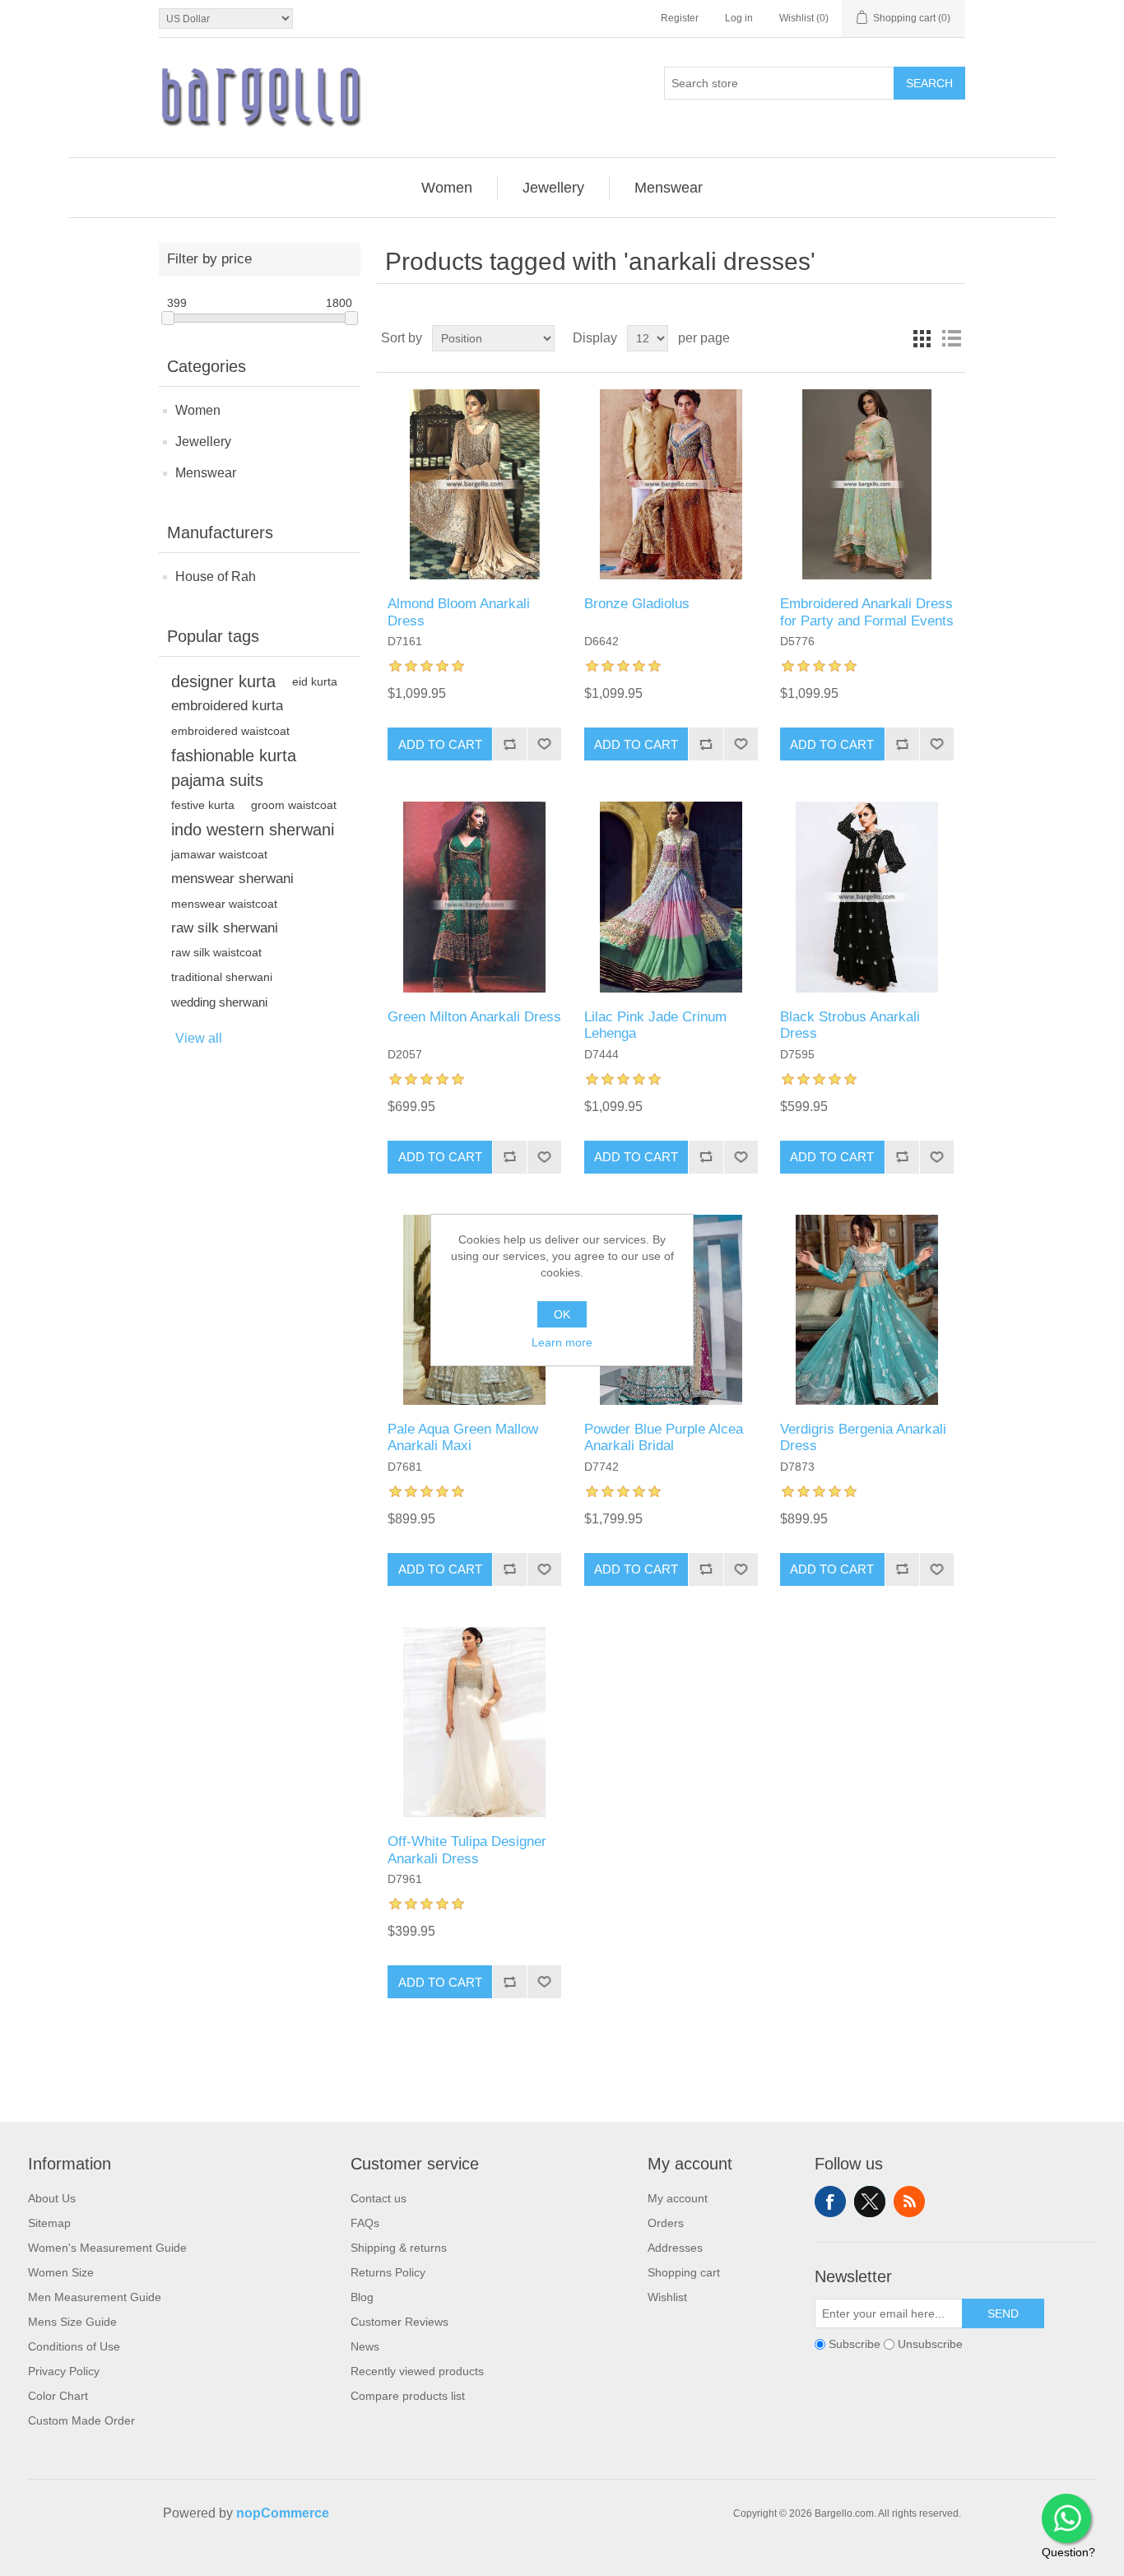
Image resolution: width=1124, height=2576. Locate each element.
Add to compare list (509, 744)
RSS (909, 2202)
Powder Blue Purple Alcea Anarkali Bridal (664, 1437)
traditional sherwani (222, 977)
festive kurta (203, 805)
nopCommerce (283, 2513)
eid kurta (315, 681)
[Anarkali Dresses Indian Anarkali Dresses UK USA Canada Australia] (474, 897)
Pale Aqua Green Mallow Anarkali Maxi (463, 1437)
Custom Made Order (81, 2420)
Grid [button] (922, 338)
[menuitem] (447, 188)
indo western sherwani (253, 830)
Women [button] (447, 188)
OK (562, 1314)
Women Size (61, 2272)
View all (199, 1038)
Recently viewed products (417, 2371)
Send (1003, 2313)
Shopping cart (684, 2272)
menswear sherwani (232, 879)
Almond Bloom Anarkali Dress (459, 612)
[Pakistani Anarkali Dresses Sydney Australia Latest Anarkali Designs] (474, 484)
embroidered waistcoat (230, 731)
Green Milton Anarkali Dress (474, 1017)
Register (680, 18)
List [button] (951, 338)
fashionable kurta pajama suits (234, 768)
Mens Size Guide (72, 2322)
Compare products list (408, 2396)
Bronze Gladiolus (637, 604)
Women (198, 410)
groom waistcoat (294, 805)
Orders (666, 2223)
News (365, 2346)
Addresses (675, 2248)
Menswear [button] (669, 188)
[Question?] (1066, 2518)
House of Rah (216, 577)
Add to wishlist (544, 744)
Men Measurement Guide (95, 2297)
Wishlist (667, 2297)
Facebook (830, 2202)
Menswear (206, 473)
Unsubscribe (930, 2344)
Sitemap (49, 2223)
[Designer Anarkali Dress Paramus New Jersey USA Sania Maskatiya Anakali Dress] (474, 1722)
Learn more (562, 1342)
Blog (362, 2297)
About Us (52, 2198)
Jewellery (203, 442)
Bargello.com (536, 2561)
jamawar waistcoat (219, 854)
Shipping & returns (399, 2248)
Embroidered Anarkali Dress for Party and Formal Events (867, 612)
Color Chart (58, 2396)
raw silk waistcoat (216, 953)
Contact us (379, 2198)
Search (929, 83)
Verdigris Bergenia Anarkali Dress (863, 1437)
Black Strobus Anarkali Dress (850, 1025)
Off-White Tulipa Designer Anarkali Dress (467, 1850)
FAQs (365, 2223)
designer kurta (223, 681)
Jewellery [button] (553, 188)
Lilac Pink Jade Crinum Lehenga (655, 1025)
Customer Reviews (399, 2322)
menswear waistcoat (224, 904)
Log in (739, 18)
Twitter (870, 2202)
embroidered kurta (227, 706)
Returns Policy (388, 2272)
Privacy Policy (64, 2371)
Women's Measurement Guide (107, 2248)
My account (678, 2198)
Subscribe (855, 2344)
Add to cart (440, 744)
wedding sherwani (219, 1002)
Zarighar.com (622, 2561)
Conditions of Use (74, 2346)
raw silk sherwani (225, 928)
